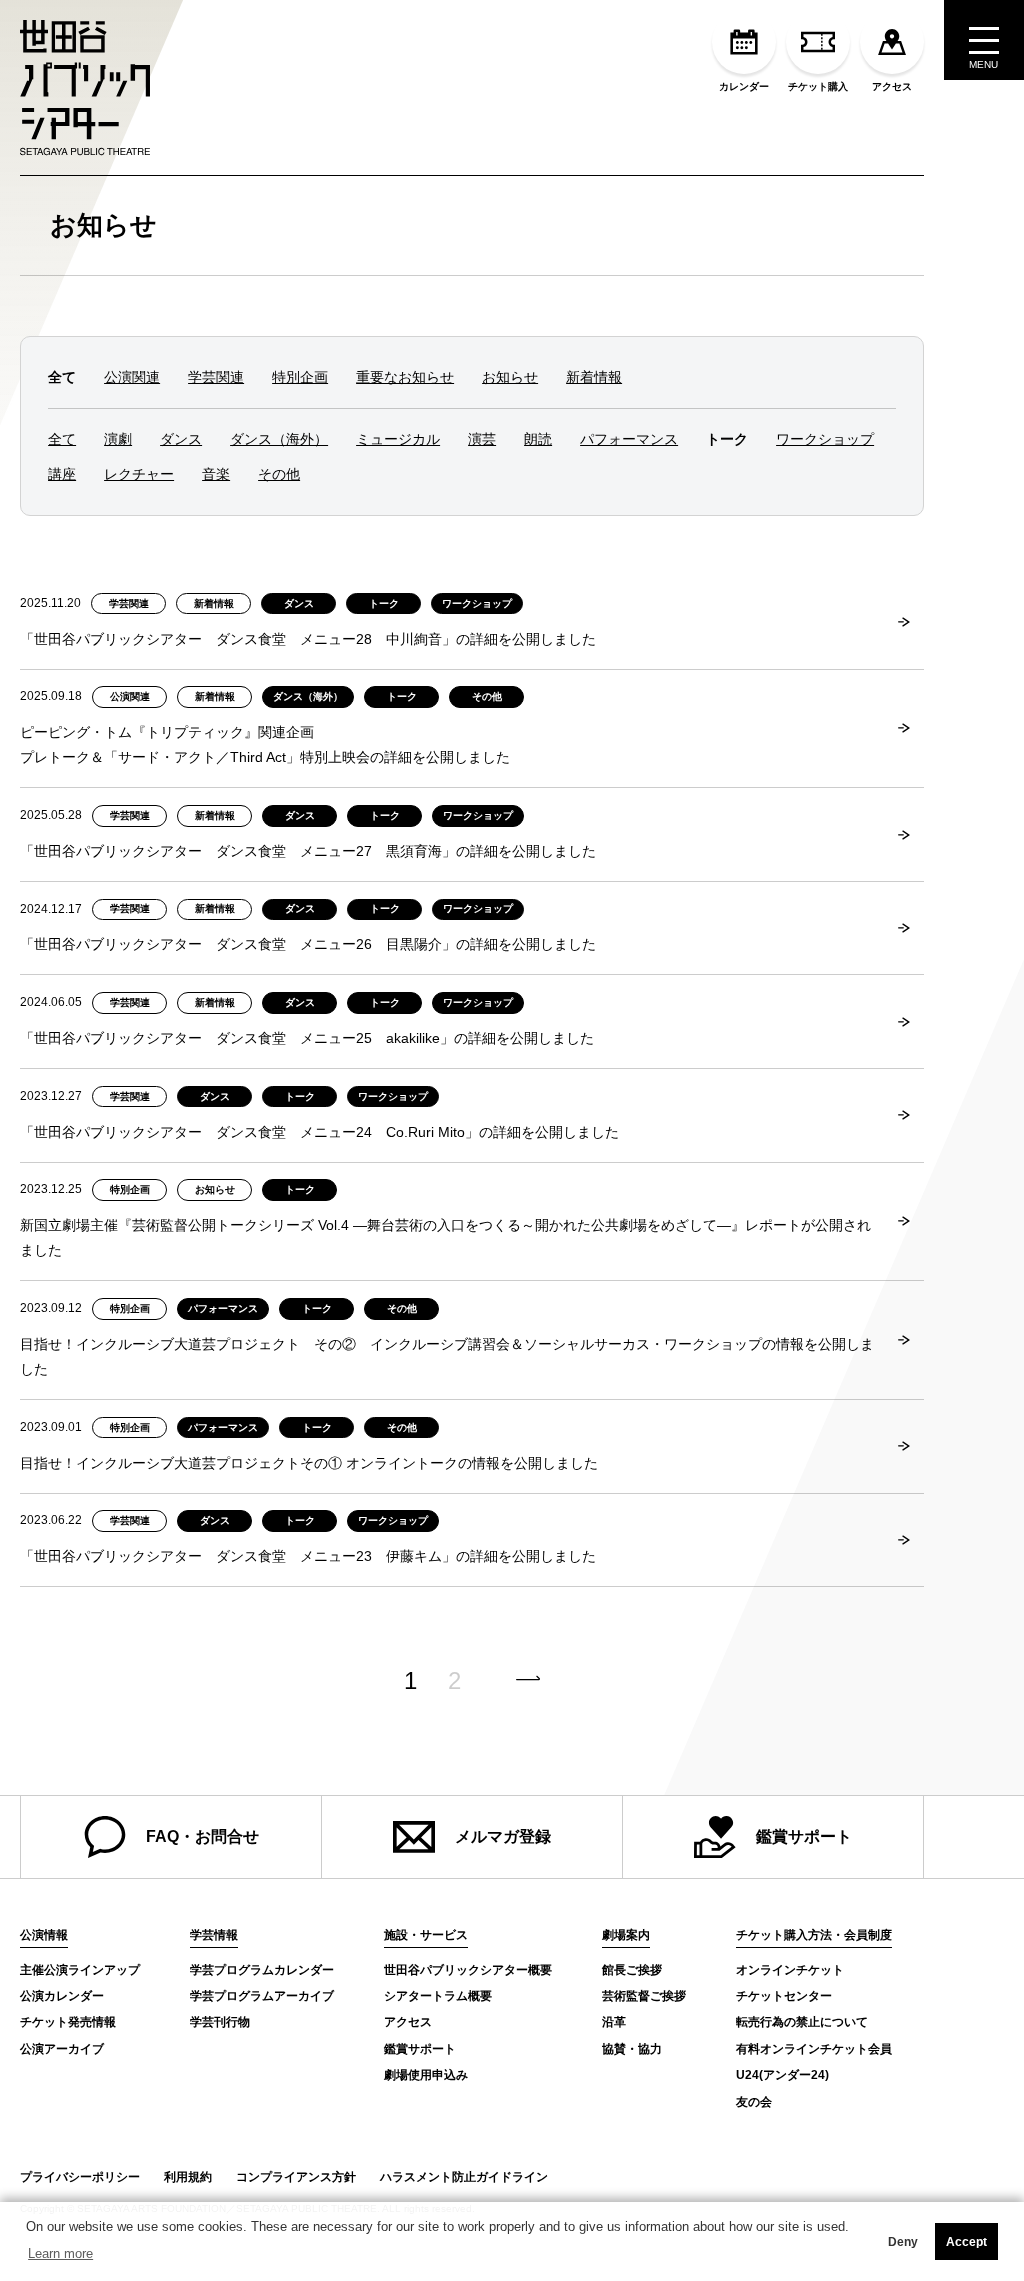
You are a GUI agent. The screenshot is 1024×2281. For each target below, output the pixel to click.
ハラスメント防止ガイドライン (464, 2177)
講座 (62, 474)
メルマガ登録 (503, 1836)
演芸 (482, 439)
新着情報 (594, 377)
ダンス (181, 439)
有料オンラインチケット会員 (814, 2049)
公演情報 (44, 1935)
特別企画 (300, 377)
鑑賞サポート (804, 1836)
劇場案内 (626, 1935)
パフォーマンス (629, 439)
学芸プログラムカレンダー (262, 1970)
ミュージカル (398, 439)
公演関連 (132, 377)
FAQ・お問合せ (202, 1836)
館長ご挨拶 (632, 1970)
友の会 (754, 2102)
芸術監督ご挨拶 (644, 1996)
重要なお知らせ (405, 377)
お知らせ (103, 225)
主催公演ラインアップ (80, 1970)
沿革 (614, 2022)
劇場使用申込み (426, 2075)
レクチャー (139, 474)
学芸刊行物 (220, 2022)
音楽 (216, 474)
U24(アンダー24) (782, 2075)
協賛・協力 (632, 2049)
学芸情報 (214, 1935)
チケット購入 (818, 86)
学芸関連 (216, 377)
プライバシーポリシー (80, 2177)
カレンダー (744, 86)
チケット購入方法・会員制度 (814, 1935)
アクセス (892, 86)
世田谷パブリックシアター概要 (468, 1970)
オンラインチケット (790, 1970)
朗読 (538, 439)
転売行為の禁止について (802, 2022)
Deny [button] (903, 2242)
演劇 (118, 439)
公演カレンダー (62, 1996)
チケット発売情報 (68, 2022)
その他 (279, 474)
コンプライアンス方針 (296, 2177)
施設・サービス (426, 1935)
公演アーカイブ (62, 2049)
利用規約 (188, 2177)
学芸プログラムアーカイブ (262, 1996)
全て (62, 439)
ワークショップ (825, 439)
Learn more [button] (60, 2253)
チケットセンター (784, 1996)
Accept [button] (966, 2242)
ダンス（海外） (279, 439)
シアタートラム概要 (438, 1996)
